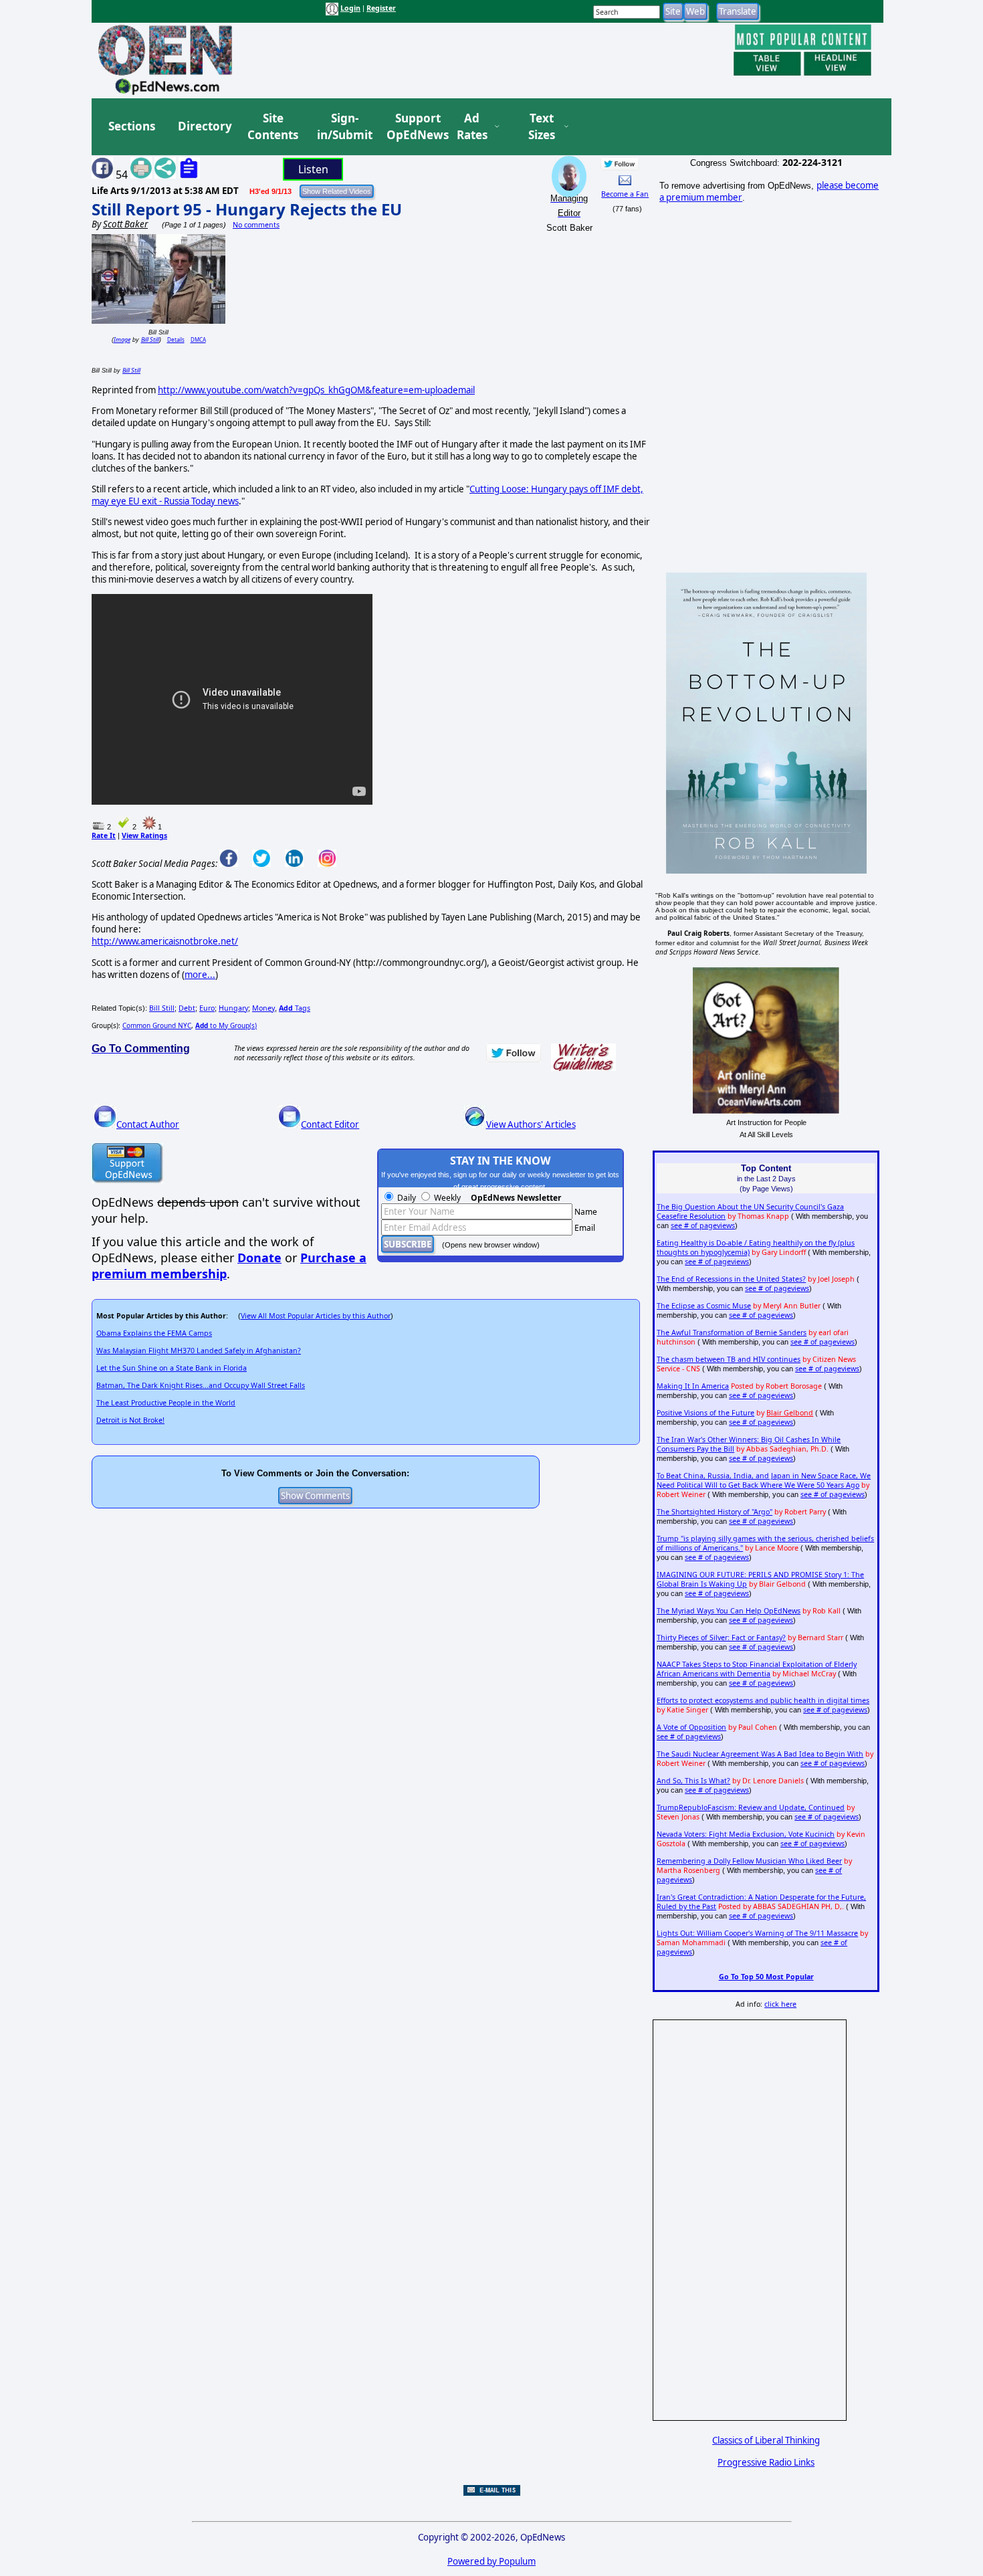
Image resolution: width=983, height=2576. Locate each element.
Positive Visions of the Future (705, 1413)
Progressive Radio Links (766, 2462)
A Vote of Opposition (691, 1727)
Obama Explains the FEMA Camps (154, 1333)
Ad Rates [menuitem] (472, 127)
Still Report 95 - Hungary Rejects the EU (247, 209)
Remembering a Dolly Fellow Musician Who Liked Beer (749, 1861)
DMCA (198, 339)
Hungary (233, 1008)
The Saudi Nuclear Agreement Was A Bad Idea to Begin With (760, 1754)
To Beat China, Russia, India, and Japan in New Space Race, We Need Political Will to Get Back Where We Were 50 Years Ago (764, 1480)
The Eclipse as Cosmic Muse (704, 1306)
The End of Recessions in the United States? (731, 1279)
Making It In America (693, 1386)
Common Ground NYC (157, 1025)
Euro (207, 1008)
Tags (295, 1008)
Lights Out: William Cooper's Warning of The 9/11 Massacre (757, 1933)
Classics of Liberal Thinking (766, 2440)
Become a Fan (625, 194)
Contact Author (148, 1124)
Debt (187, 1008)
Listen (313, 169)
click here (780, 2004)
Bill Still (150, 339)
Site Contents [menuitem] (273, 127)
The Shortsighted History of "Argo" (715, 1512)
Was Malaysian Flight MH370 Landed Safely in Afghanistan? (199, 1351)
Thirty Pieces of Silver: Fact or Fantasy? (721, 1638)
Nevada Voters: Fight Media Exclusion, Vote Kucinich (746, 1834)
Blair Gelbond (790, 1413)
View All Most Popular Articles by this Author (316, 1316)
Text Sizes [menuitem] (542, 127)
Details (176, 339)
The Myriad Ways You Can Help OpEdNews (729, 1611)
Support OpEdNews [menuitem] (413, 127)
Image (122, 339)
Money (263, 1008)
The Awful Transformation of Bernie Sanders (732, 1332)
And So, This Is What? (693, 1781)
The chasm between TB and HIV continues (729, 1359)
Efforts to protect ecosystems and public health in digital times (763, 1700)
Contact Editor (330, 1124)
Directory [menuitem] (204, 126)
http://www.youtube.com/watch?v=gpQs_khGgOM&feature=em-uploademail (316, 390)
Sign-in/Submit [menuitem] (343, 127)
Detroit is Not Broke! (130, 1420)
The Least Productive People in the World (166, 1403)
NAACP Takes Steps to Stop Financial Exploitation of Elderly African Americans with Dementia (757, 1669)
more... (200, 975)
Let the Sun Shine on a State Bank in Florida (172, 1368)
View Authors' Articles (531, 1124)
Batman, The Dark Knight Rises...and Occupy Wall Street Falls (201, 1385)
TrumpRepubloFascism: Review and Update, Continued (751, 1807)
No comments (256, 225)
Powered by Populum (491, 2561)
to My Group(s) (226, 1025)
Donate (259, 1258)
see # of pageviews (703, 1225)
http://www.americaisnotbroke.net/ (165, 941)
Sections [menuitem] (132, 126)
